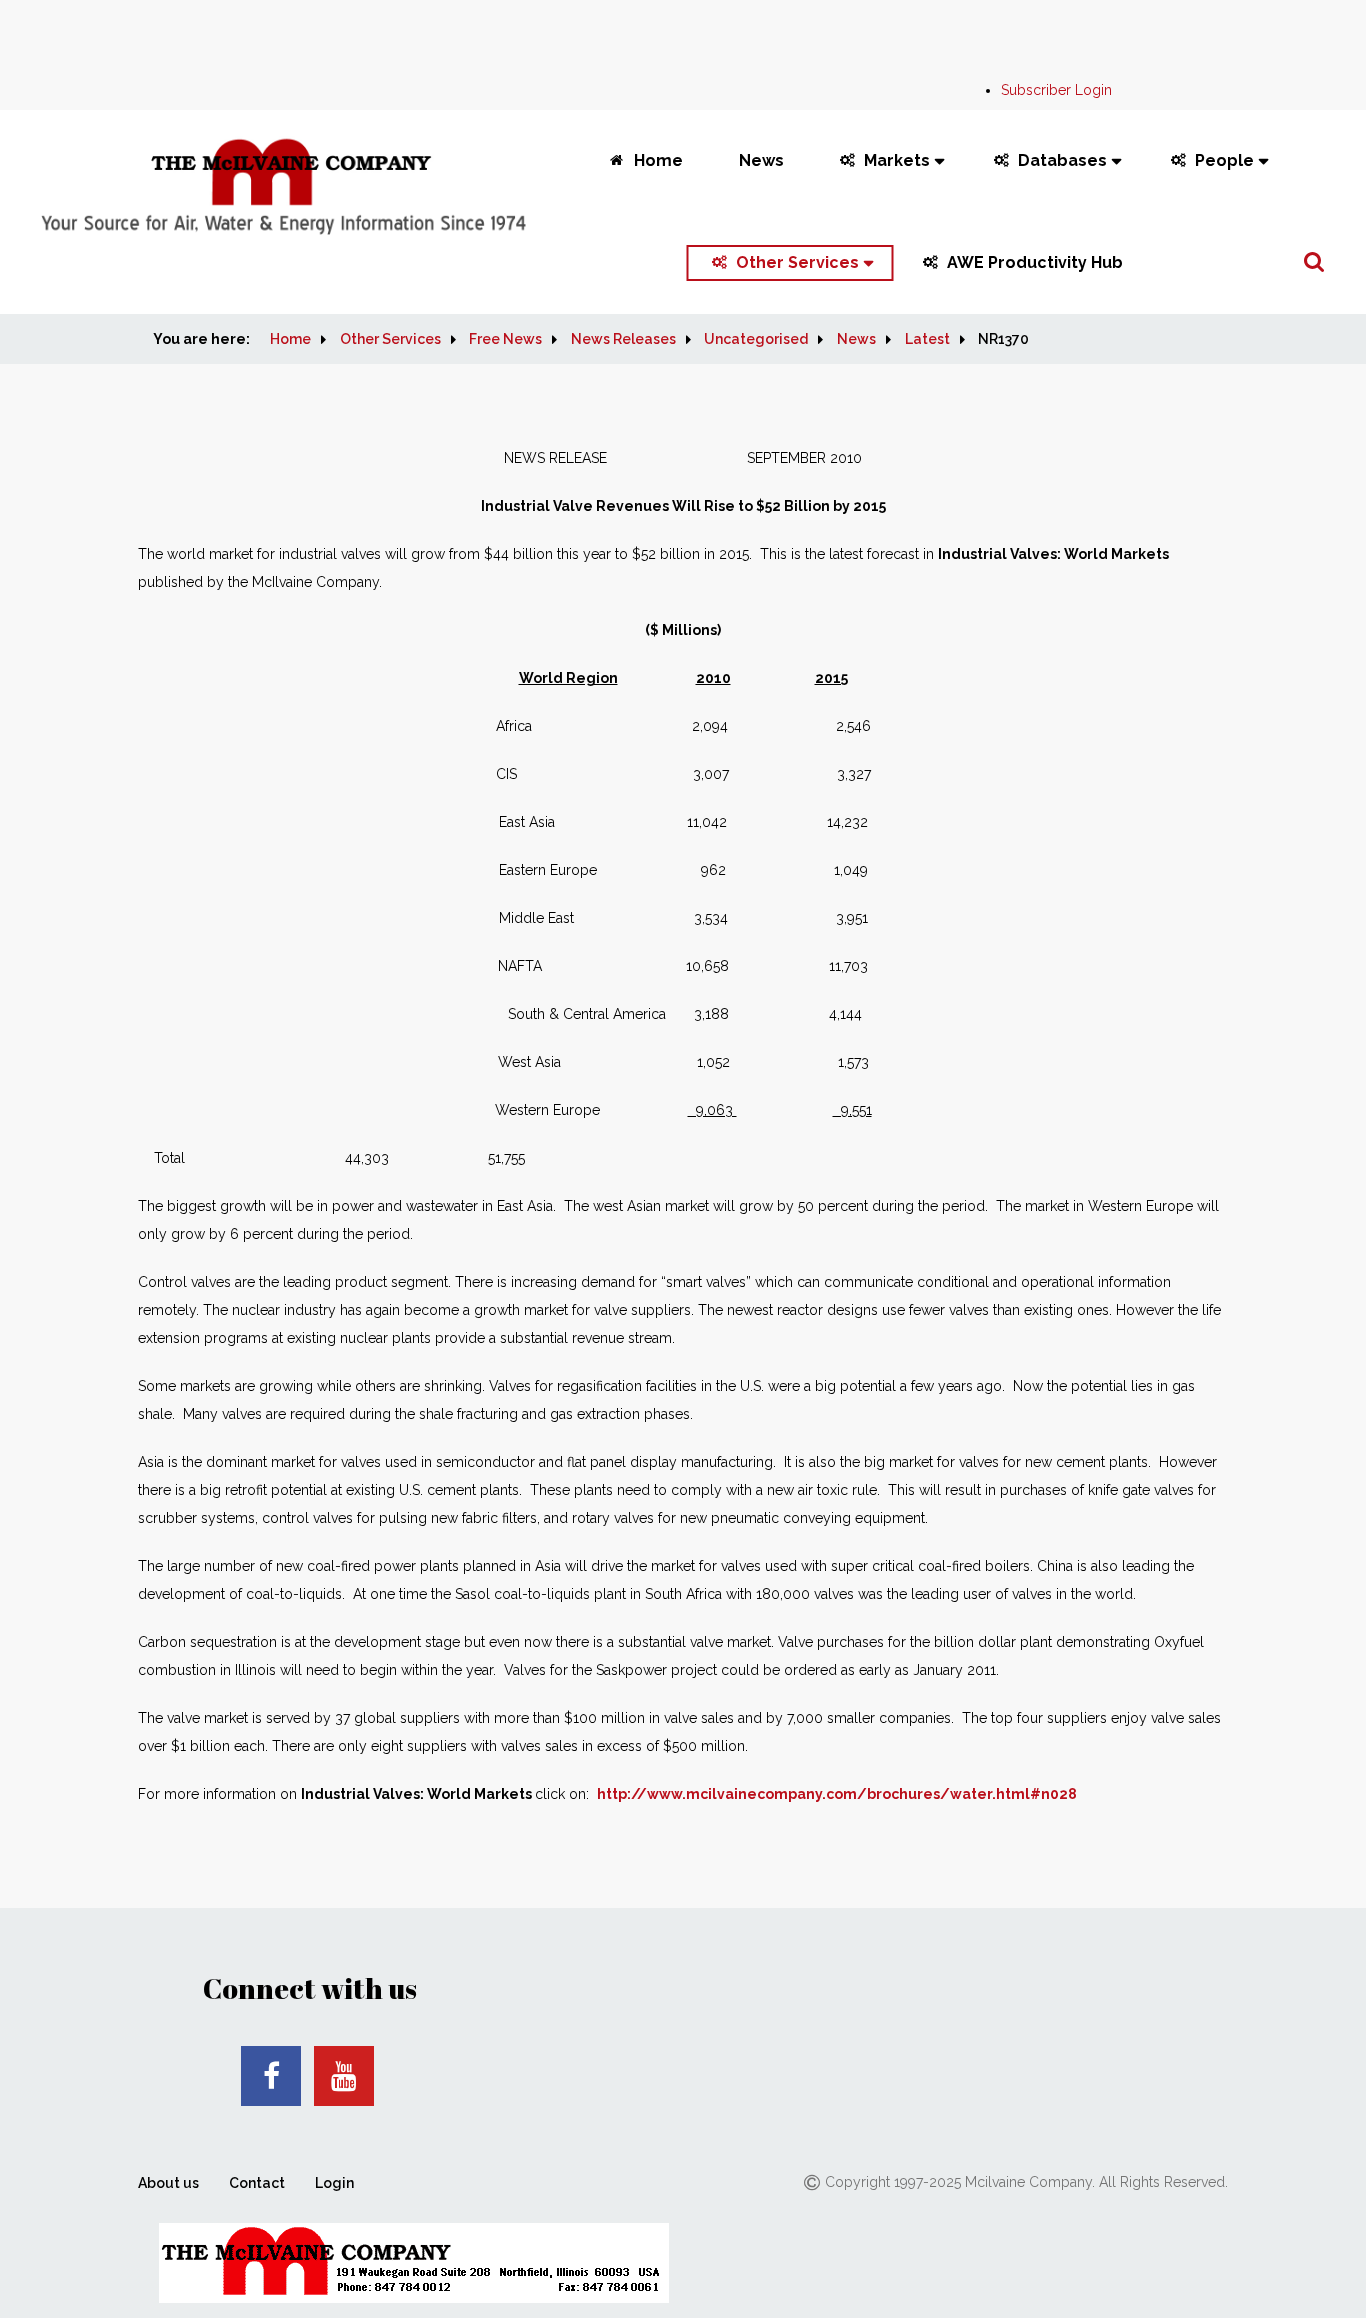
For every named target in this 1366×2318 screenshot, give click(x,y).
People (1224, 160)
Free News (505, 339)
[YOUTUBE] (344, 2076)
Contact (257, 2183)
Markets (897, 160)
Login (334, 2183)
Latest (927, 339)
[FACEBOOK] (271, 2076)
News (761, 160)
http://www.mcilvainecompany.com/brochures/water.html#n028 (837, 1794)
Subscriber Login (1056, 90)
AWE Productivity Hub (1035, 262)
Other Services (797, 262)
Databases (1062, 160)
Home (658, 160)
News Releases (623, 339)
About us (168, 2183)
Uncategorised (756, 339)
